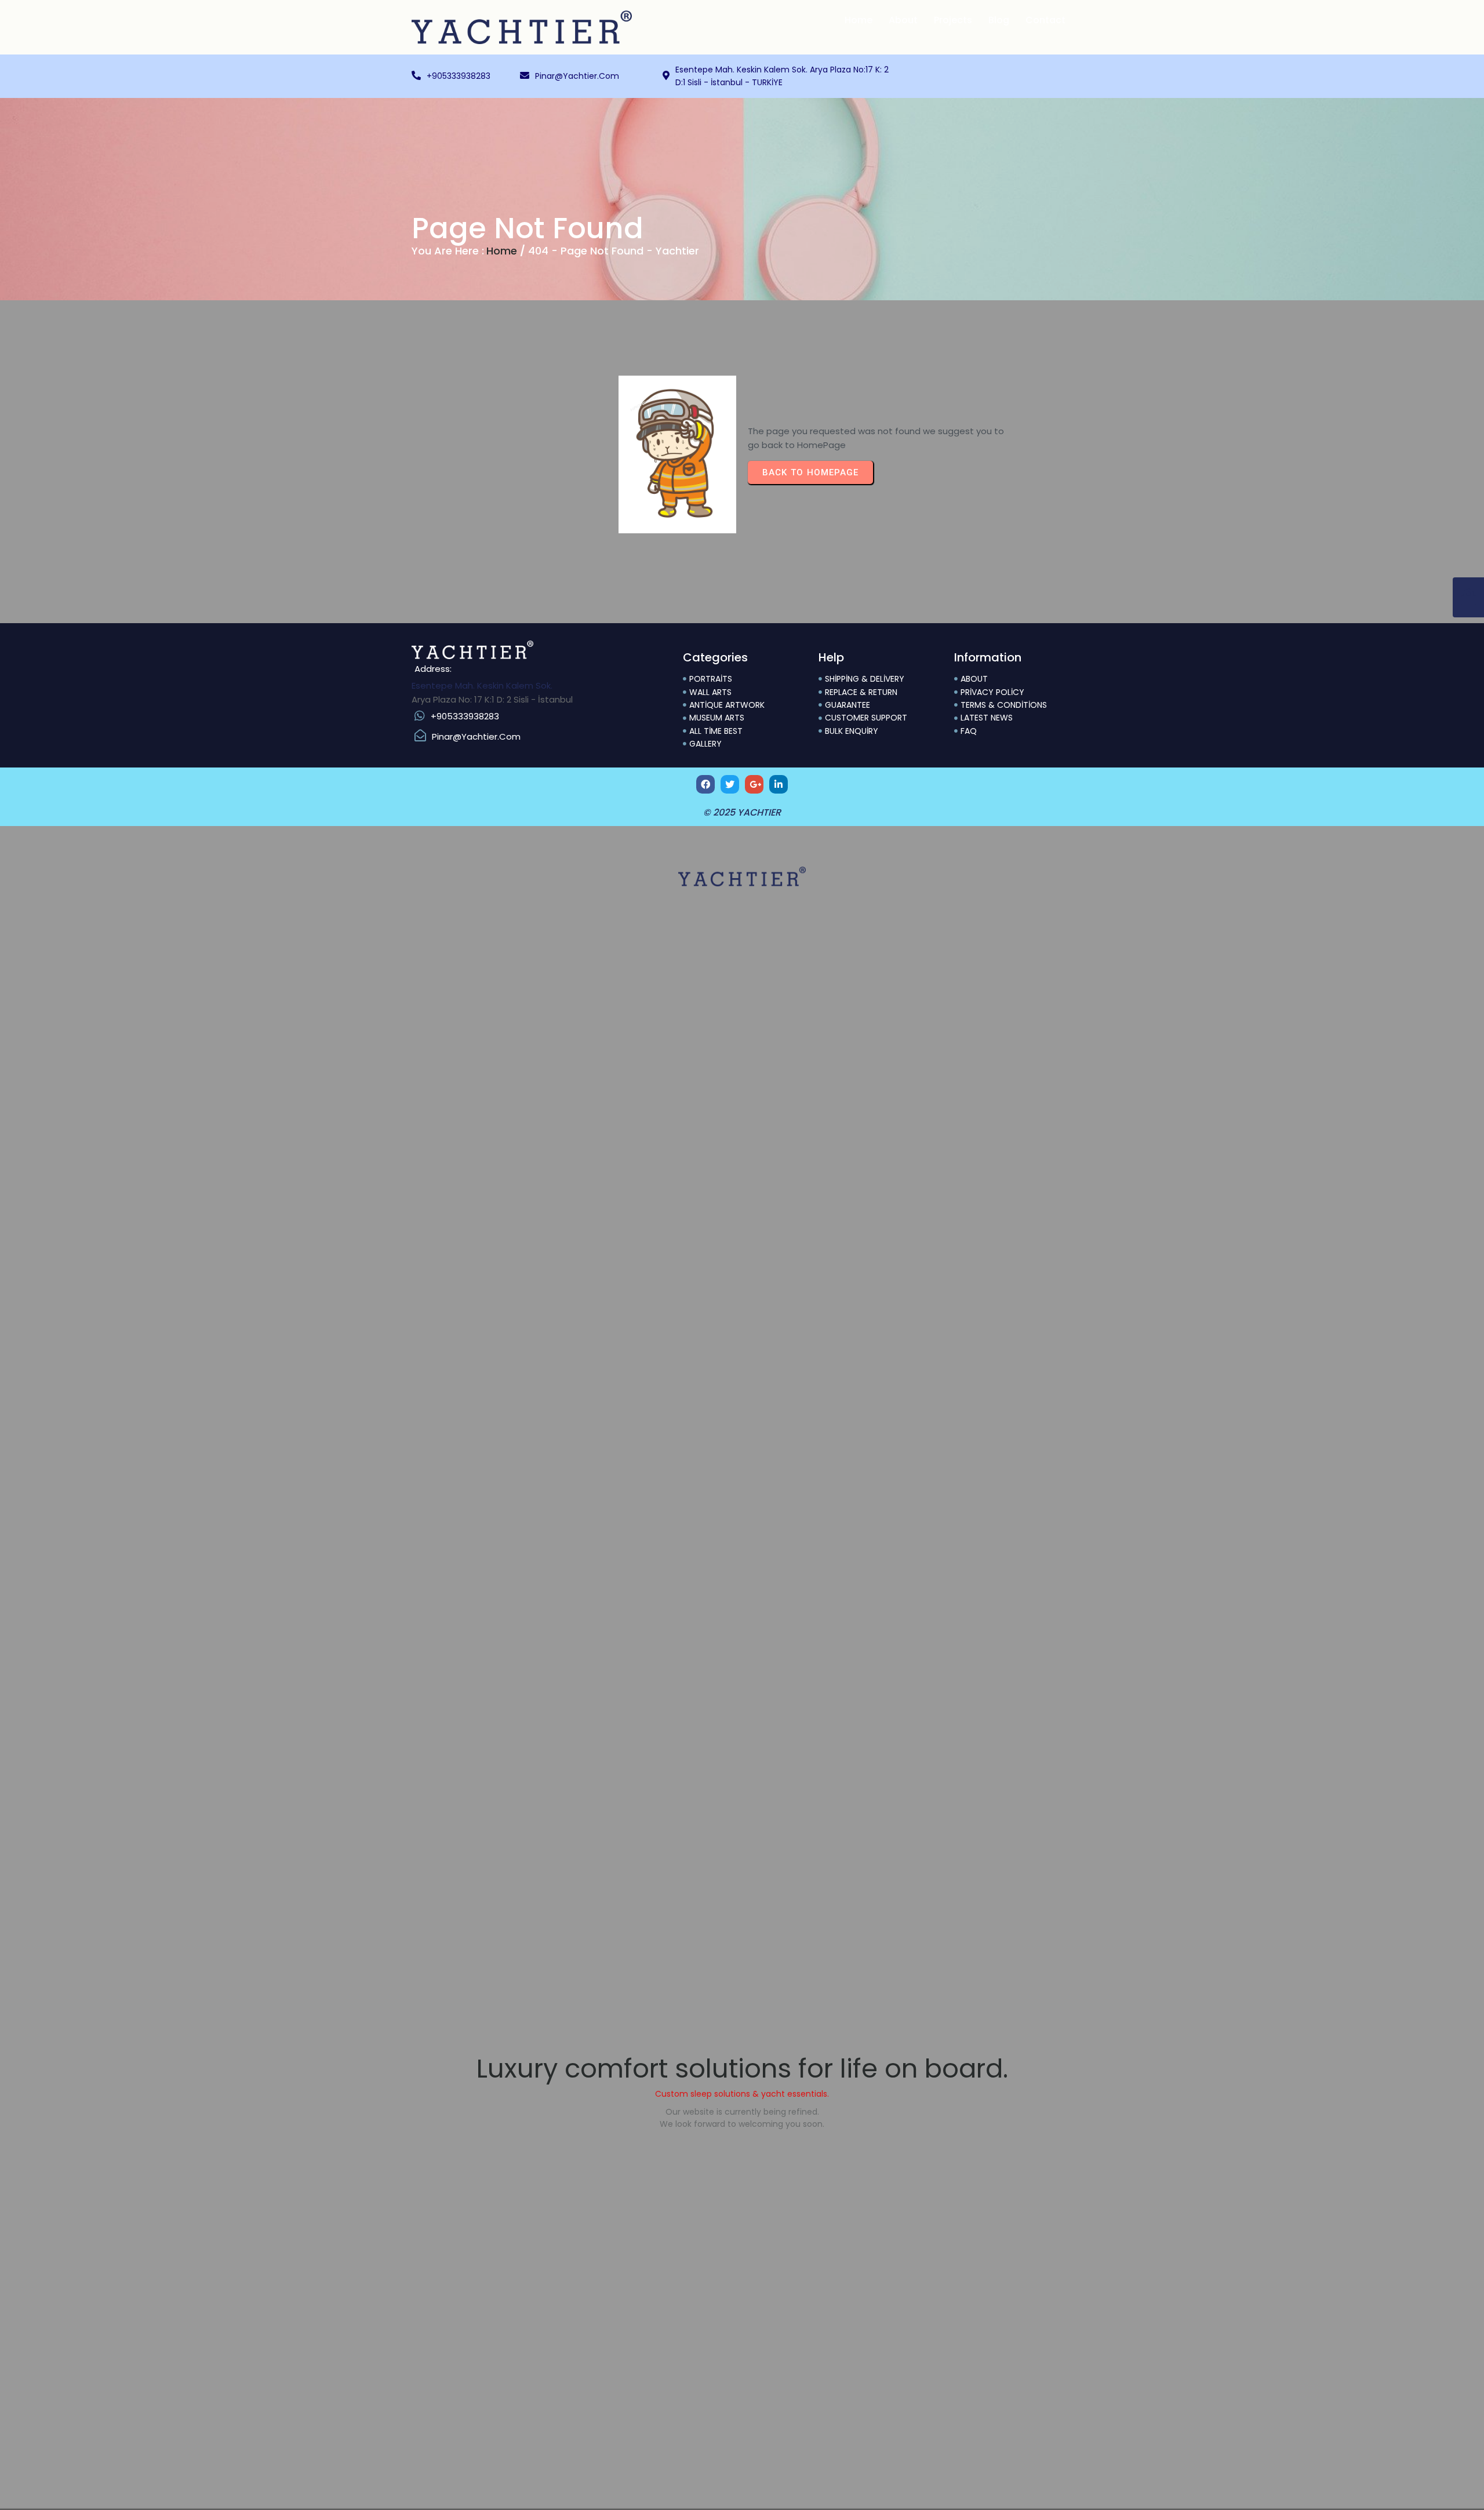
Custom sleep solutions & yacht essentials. (742, 2094)
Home (502, 251)
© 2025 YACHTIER (742, 812)
